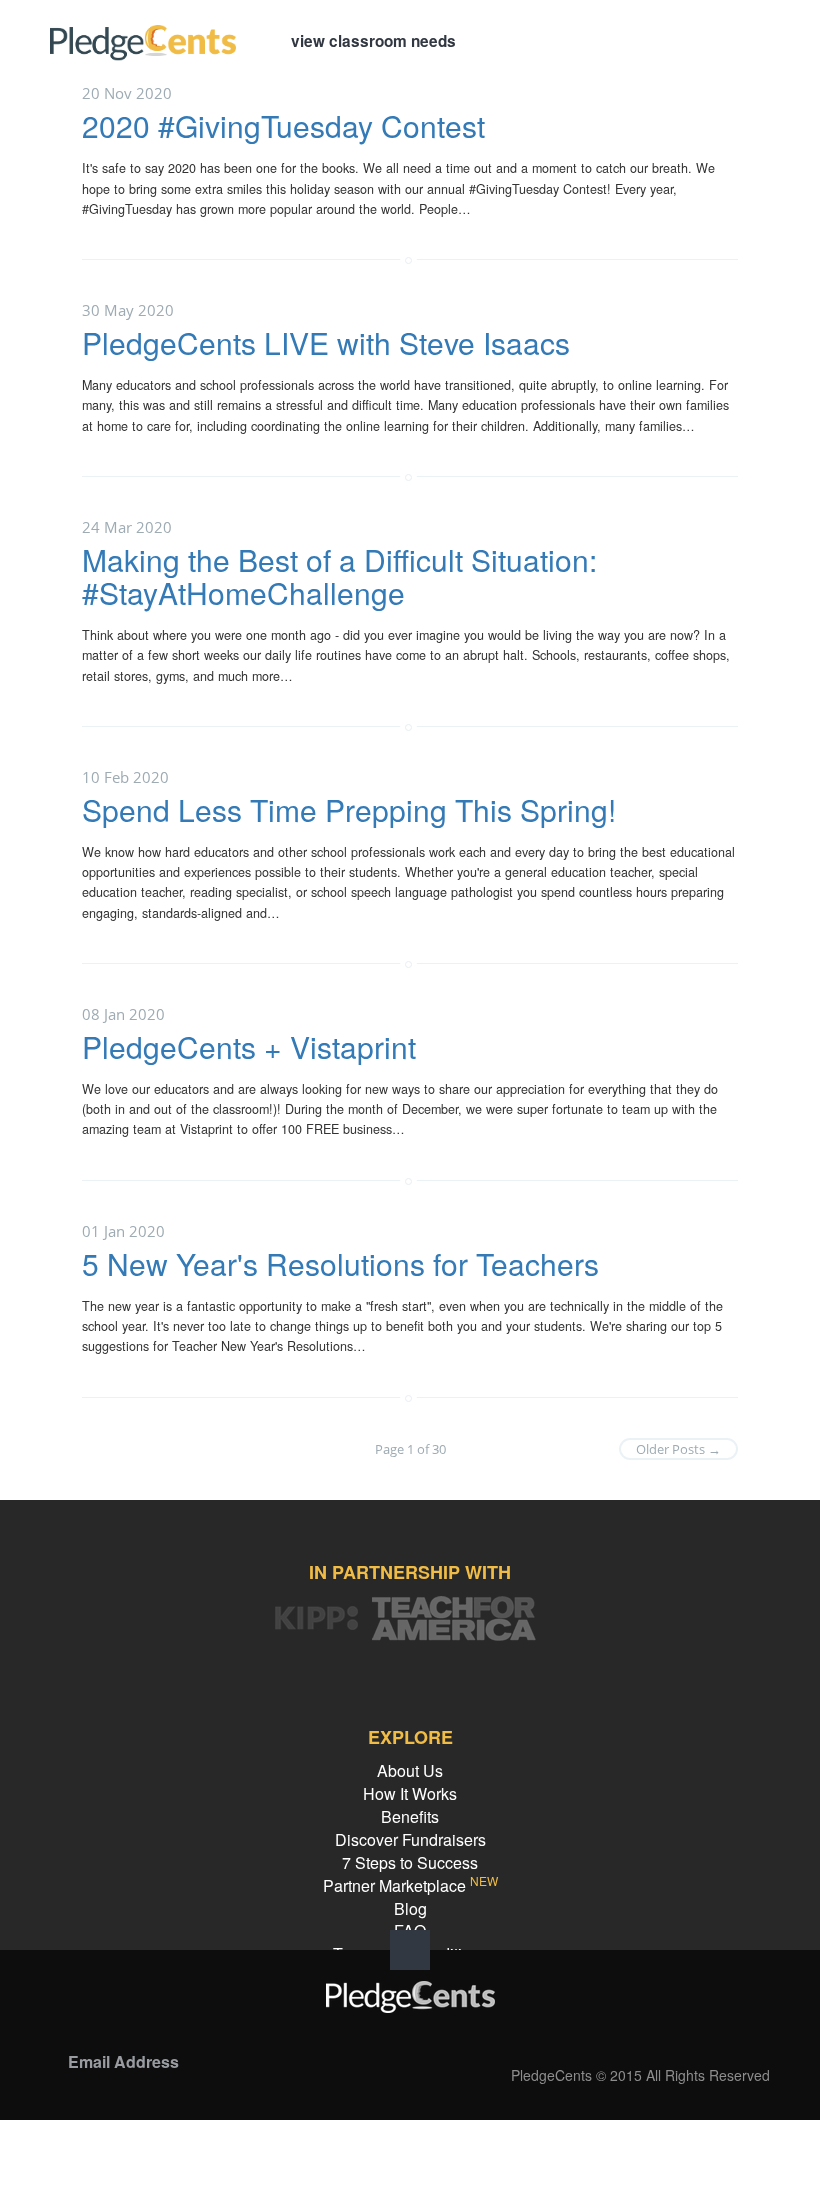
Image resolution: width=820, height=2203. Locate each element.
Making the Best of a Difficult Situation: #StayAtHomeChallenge (339, 576)
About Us (410, 1770)
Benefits (410, 1816)
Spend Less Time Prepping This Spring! (349, 809)
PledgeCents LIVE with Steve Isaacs (326, 342)
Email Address (123, 2062)
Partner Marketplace (410, 1885)
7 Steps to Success (410, 1862)
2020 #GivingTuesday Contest (283, 125)
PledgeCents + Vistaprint (249, 1046)
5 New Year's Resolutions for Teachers (340, 1263)
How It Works (410, 1793)
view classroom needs (373, 41)
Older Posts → (678, 1449)
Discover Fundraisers (410, 1839)
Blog (410, 1908)
